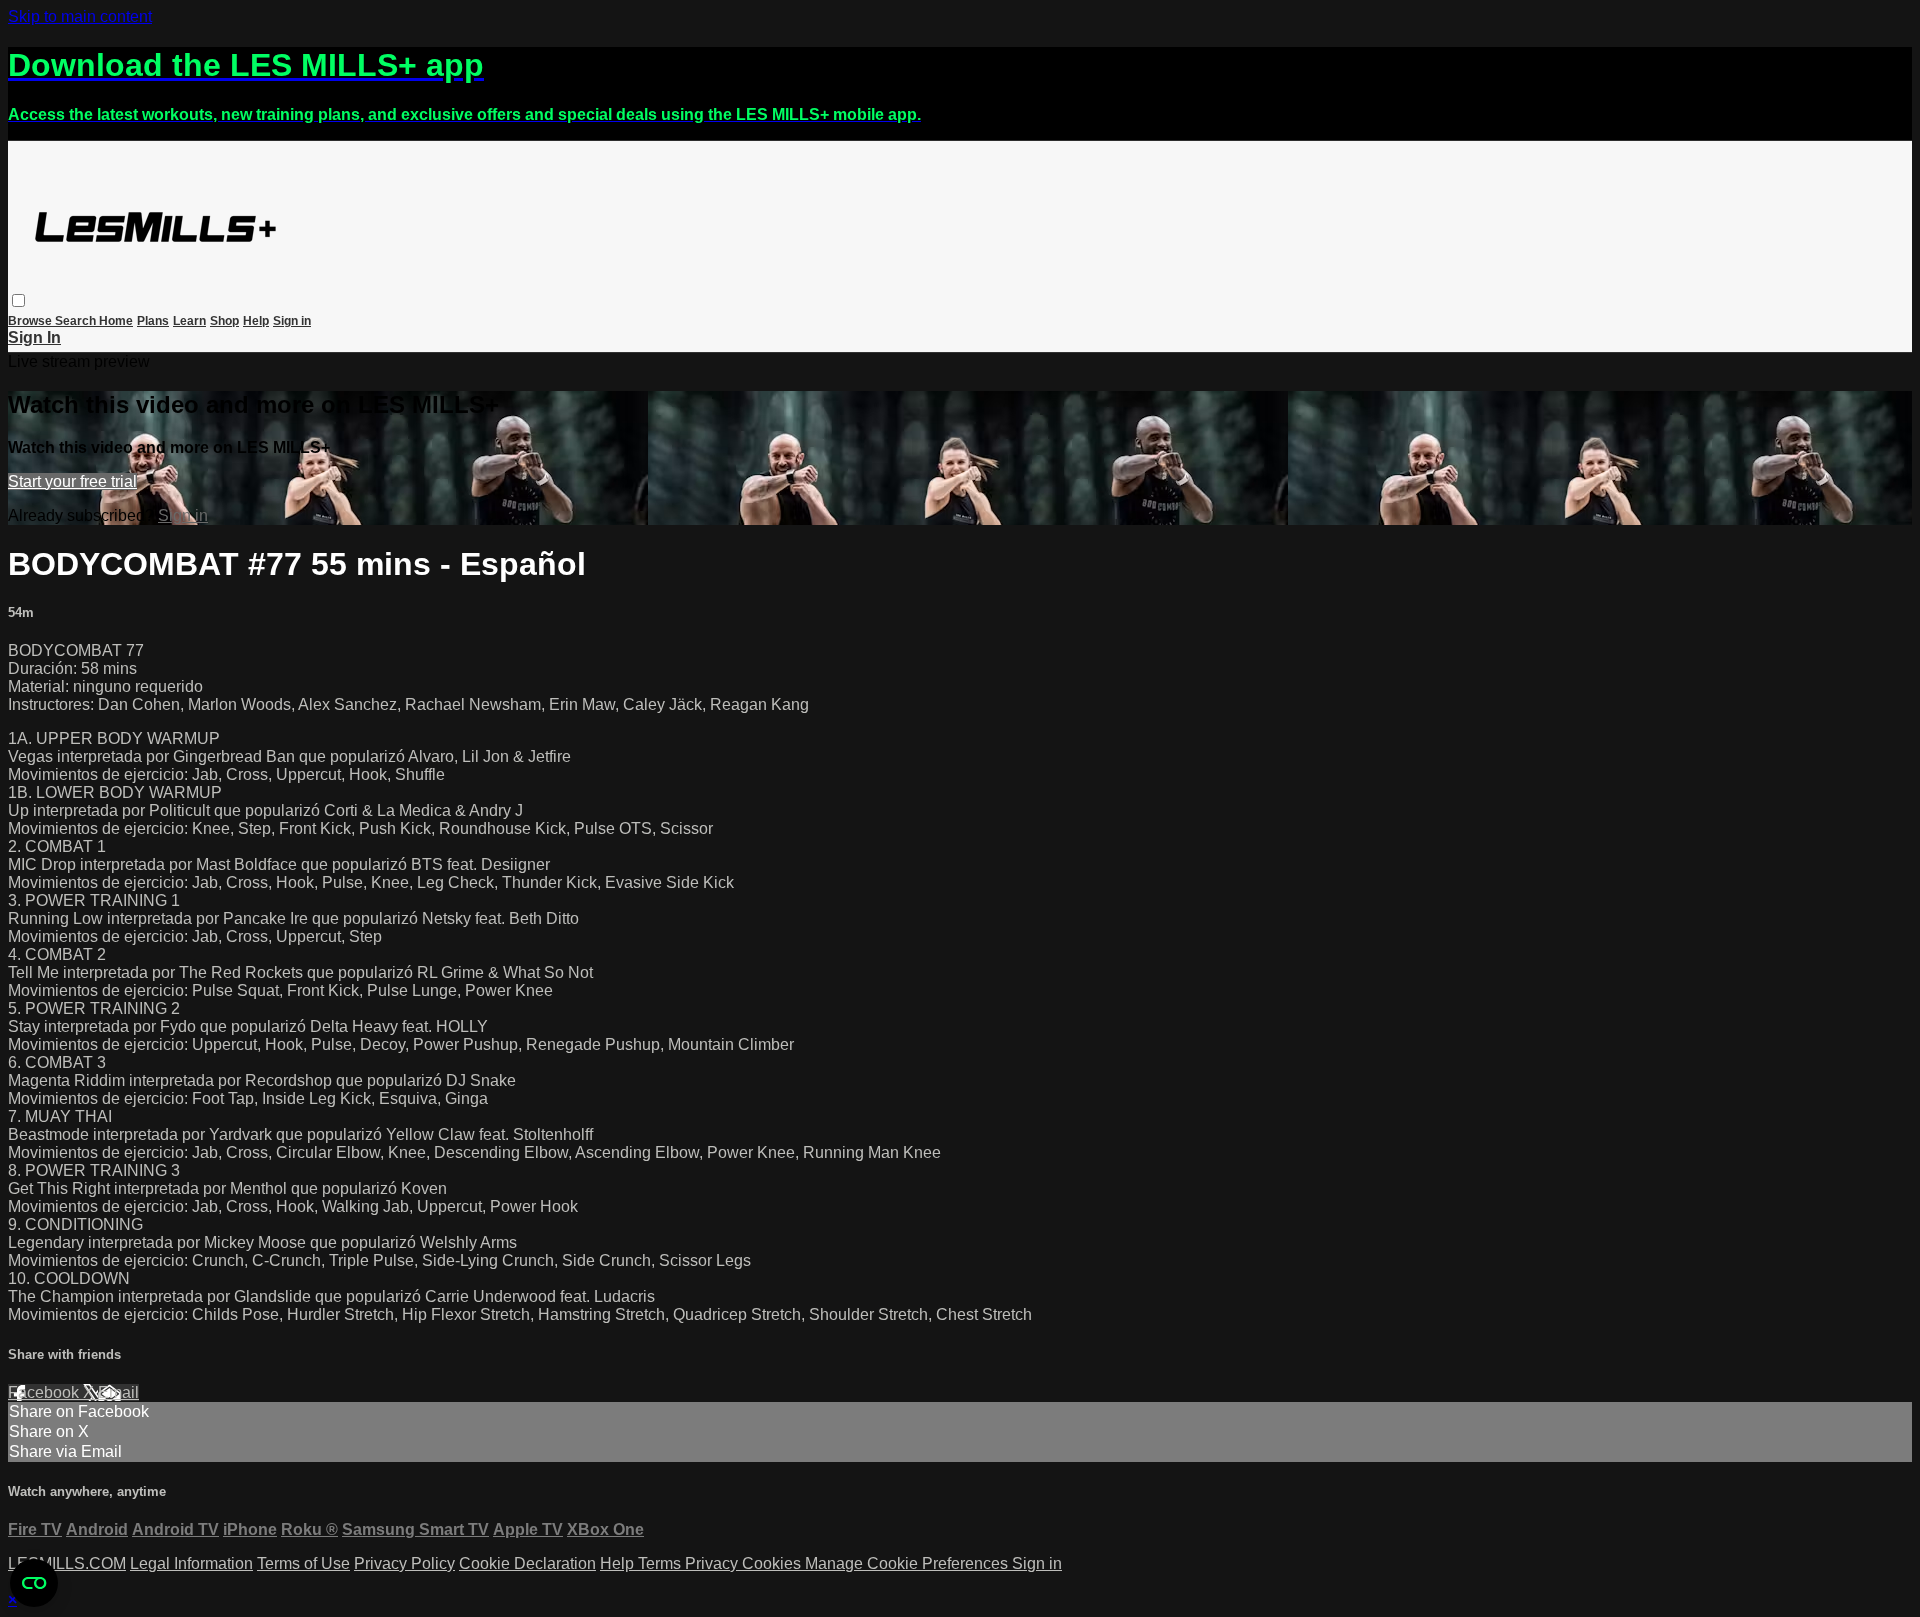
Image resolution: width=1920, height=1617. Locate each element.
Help (256, 321)
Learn (189, 321)
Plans (153, 321)
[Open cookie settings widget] (34, 1583)
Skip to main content (80, 16)
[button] (18, 300)
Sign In (34, 337)
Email (118, 1392)
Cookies (773, 1563)
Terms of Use (303, 1563)
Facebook (45, 1392)
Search (77, 321)
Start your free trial (72, 481)
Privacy (713, 1563)
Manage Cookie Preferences (908, 1563)
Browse (31, 321)
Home (116, 321)
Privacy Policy (404, 1563)
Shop (224, 321)
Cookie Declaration (527, 1563)
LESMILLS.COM (67, 1563)
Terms (661, 1563)
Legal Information (191, 1563)
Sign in (292, 321)
